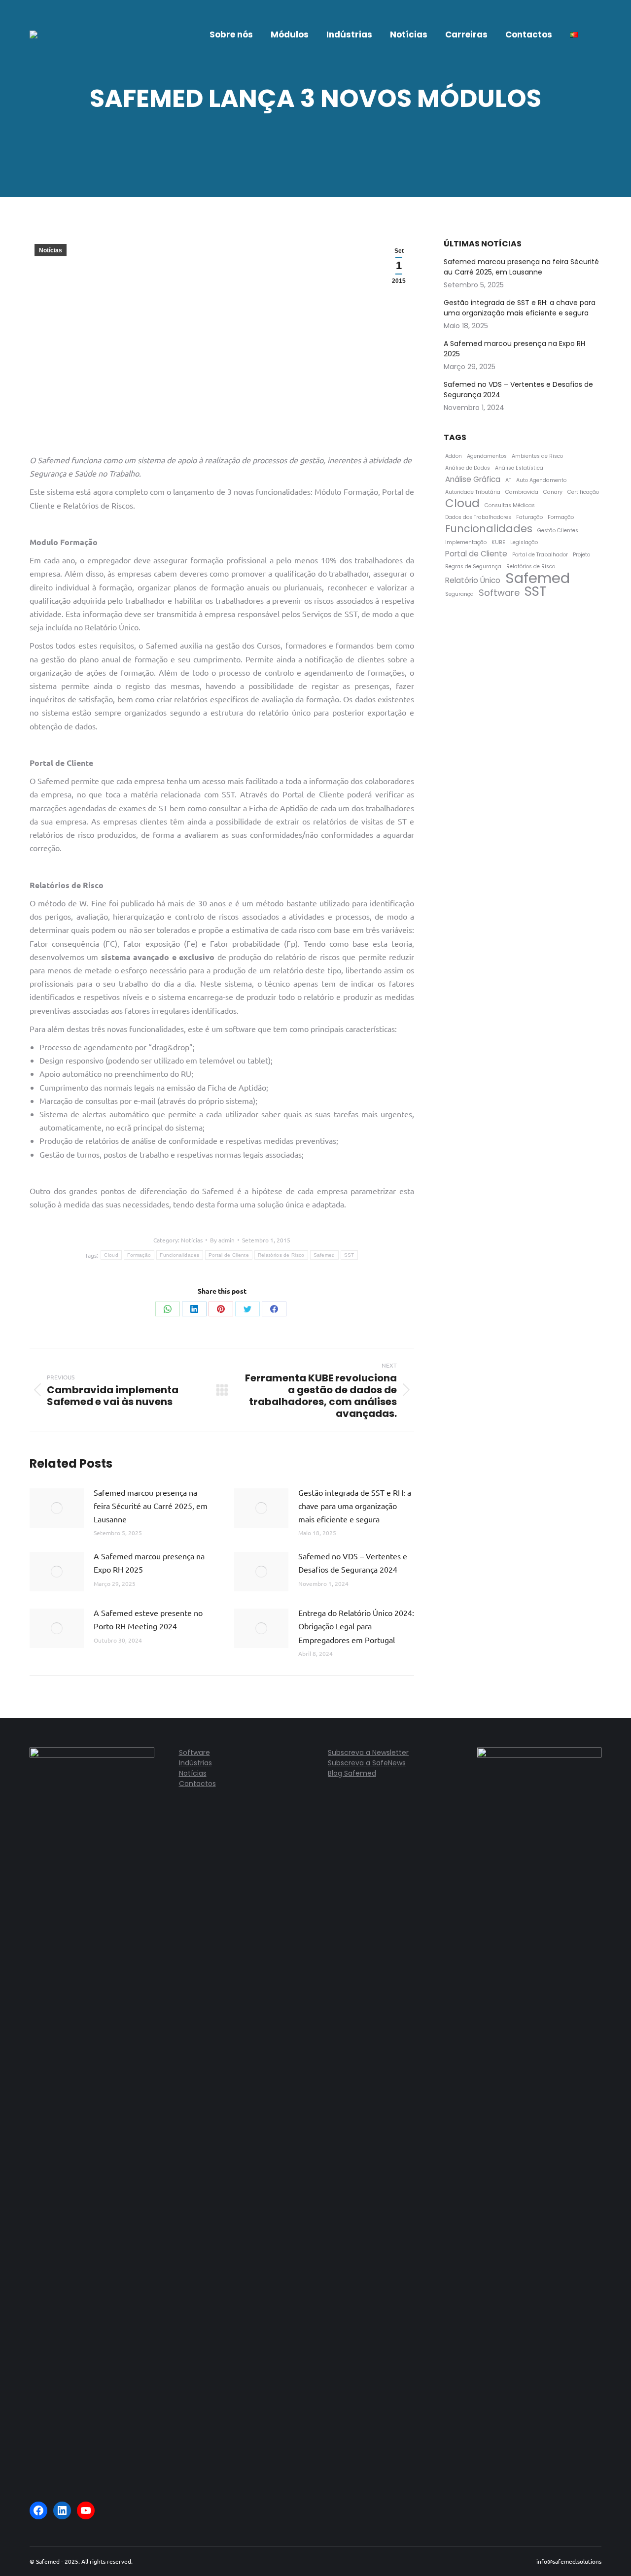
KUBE (498, 542)
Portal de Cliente (229, 1255)
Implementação (466, 542)
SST (349, 1255)
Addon (454, 456)
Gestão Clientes (558, 531)
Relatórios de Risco (281, 1255)
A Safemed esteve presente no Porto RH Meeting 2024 (148, 1619)
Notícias (51, 250)
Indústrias (195, 1763)
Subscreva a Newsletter (368, 1752)
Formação (139, 1255)
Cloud (111, 1255)
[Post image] (57, 1508)
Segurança (459, 594)
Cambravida (522, 492)
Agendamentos (487, 456)
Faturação (529, 517)
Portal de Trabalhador (540, 555)
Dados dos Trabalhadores (478, 517)
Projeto (581, 555)
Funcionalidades (180, 1255)
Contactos (197, 1784)
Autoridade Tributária (473, 492)
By (222, 1240)
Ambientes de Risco (537, 456)
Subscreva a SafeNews (367, 1763)
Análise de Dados (468, 468)
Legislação (524, 542)
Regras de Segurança (473, 567)
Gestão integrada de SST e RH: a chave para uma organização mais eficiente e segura (355, 1506)
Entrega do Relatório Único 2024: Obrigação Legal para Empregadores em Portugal (356, 1626)
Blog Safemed (352, 1773)
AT (508, 480)
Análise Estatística (519, 468)
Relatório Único (473, 580)
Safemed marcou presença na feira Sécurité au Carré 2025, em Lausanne (151, 1506)
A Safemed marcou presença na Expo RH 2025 (149, 1563)
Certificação (583, 492)
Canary (553, 492)
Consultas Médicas (510, 505)
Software (499, 593)
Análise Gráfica (473, 479)
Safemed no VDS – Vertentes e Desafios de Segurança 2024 (353, 1563)
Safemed (324, 1255)
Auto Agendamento (541, 480)
